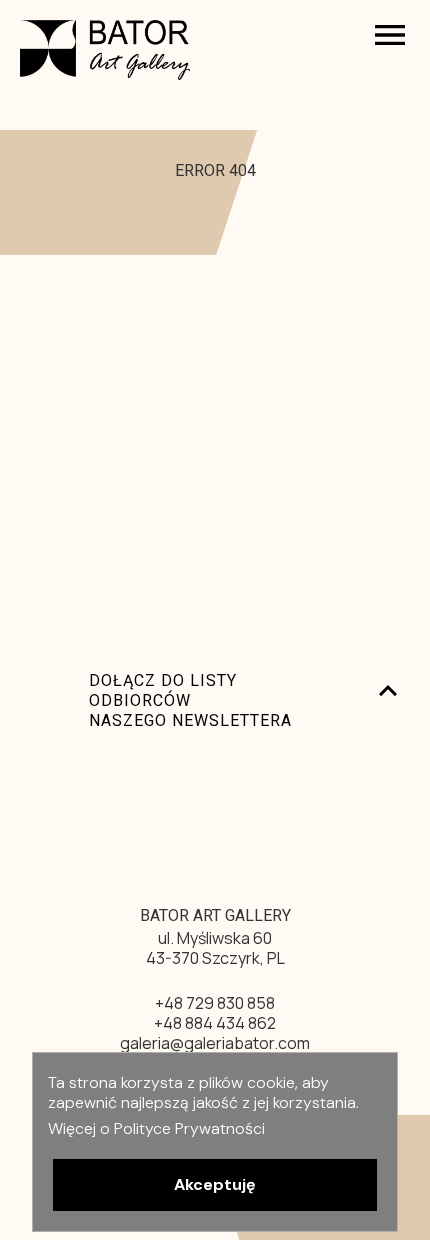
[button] (215, 1185)
